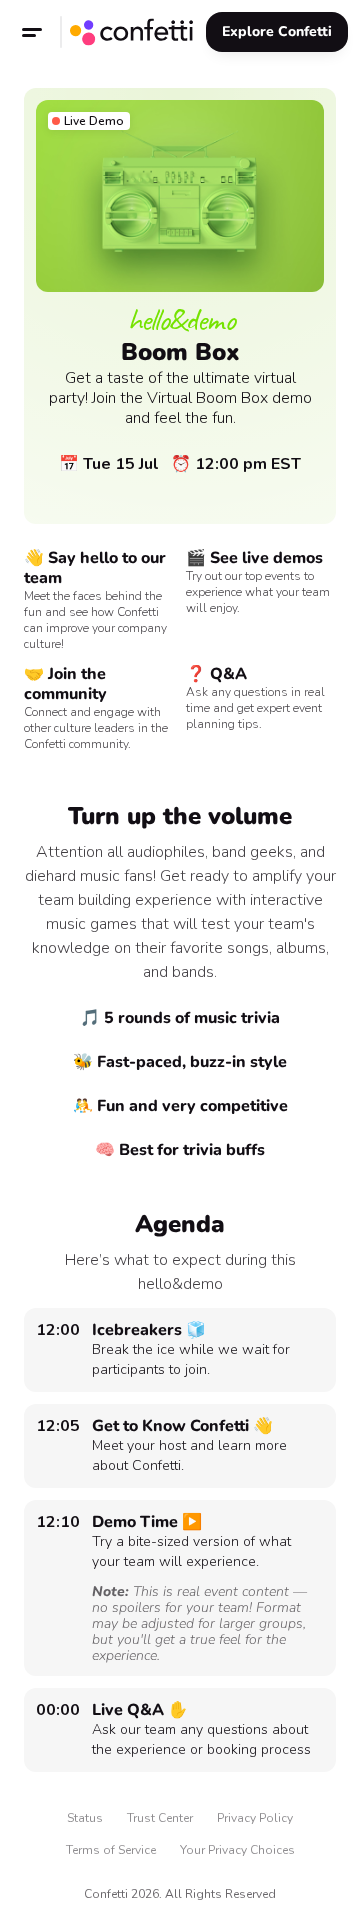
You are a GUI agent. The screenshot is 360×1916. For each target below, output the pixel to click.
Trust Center (160, 1818)
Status (85, 1818)
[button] (32, 32)
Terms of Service (111, 1850)
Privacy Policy (255, 1818)
